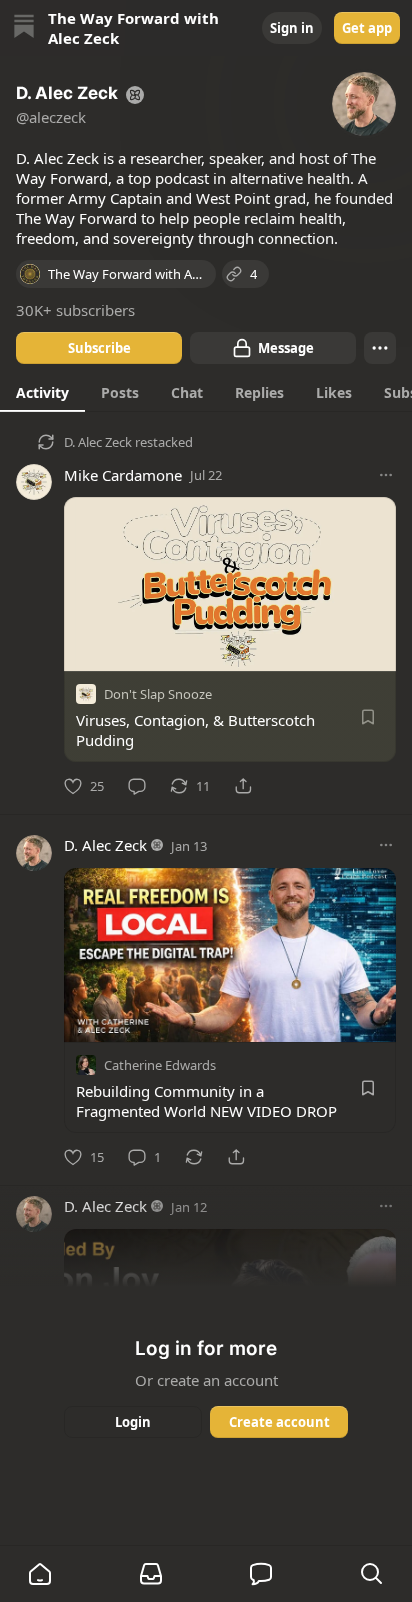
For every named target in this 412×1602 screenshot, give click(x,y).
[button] (40, 1574)
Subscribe (99, 348)
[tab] (42, 392)
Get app (367, 28)
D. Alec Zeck (98, 442)
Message (286, 348)
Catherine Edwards (160, 1065)
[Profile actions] (380, 348)
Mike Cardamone (123, 475)
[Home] (24, 28)
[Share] (243, 786)
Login (133, 1422)
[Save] (368, 717)
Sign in (292, 28)
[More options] (386, 475)
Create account (279, 1422)
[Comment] (137, 786)
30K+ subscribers (75, 310)
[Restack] (194, 1157)
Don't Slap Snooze (158, 694)
